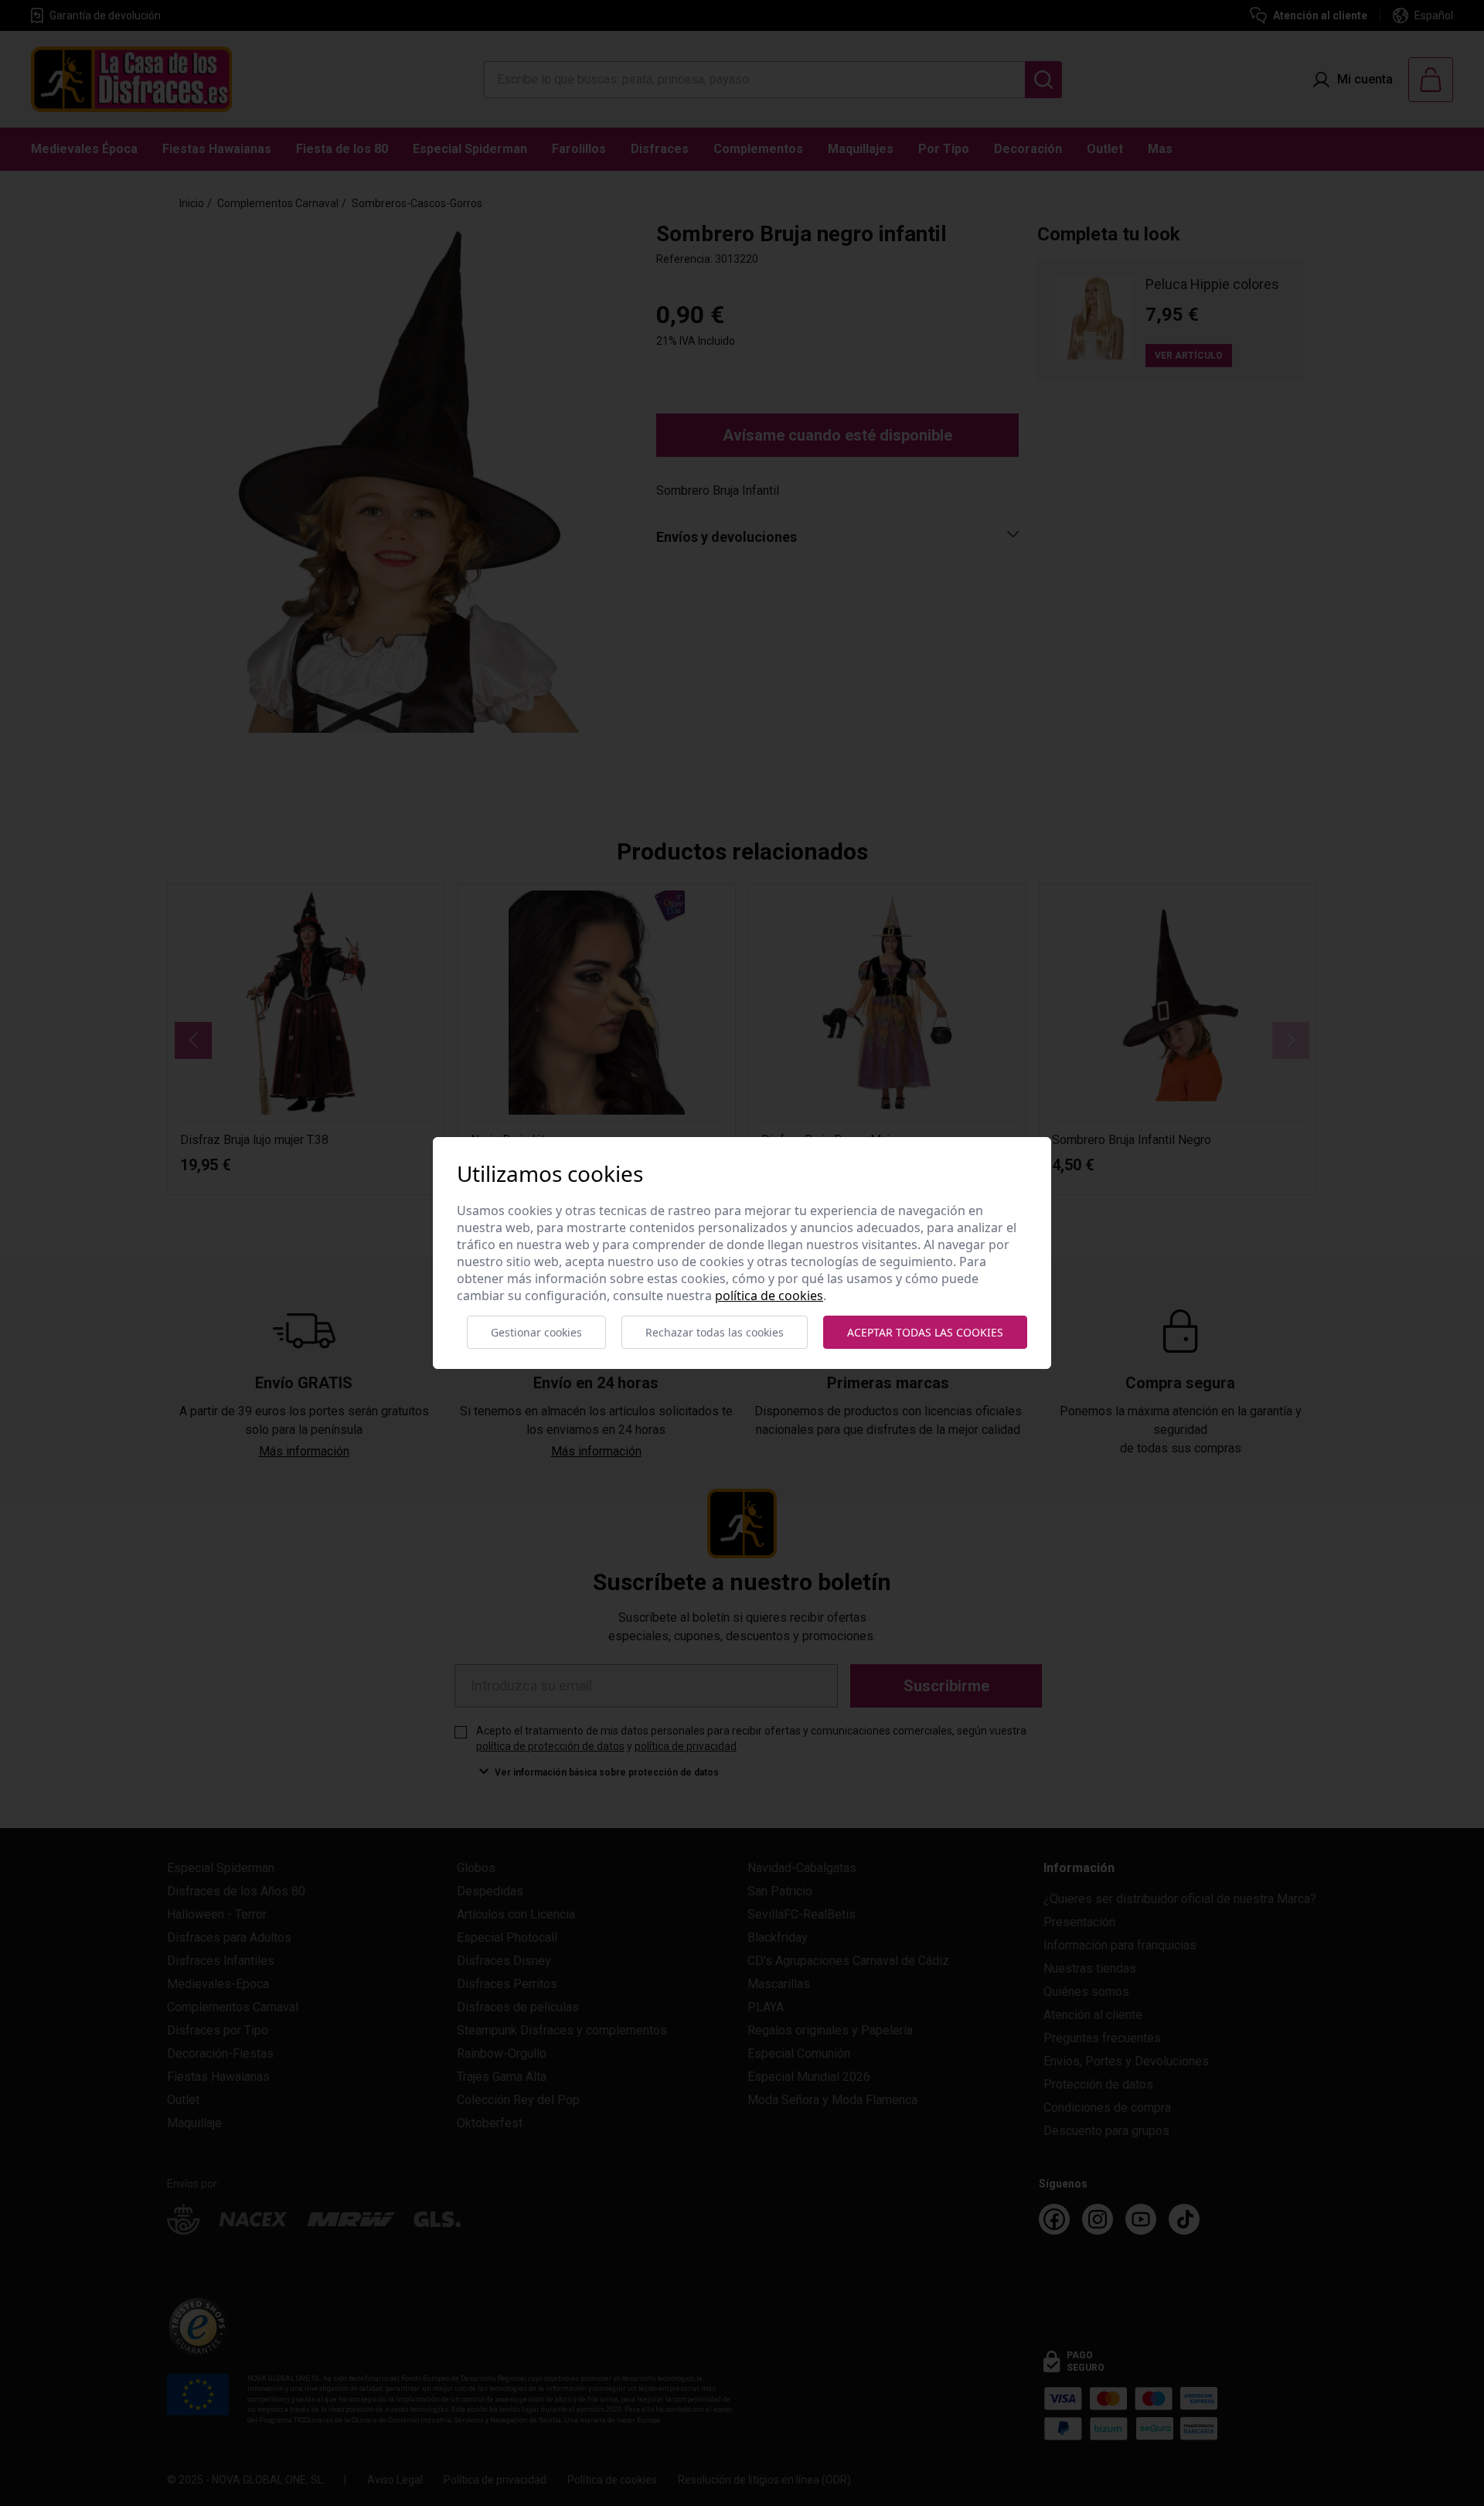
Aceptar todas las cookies (925, 1332)
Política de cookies (769, 1296)
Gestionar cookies (536, 1332)
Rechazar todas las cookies (715, 1332)
